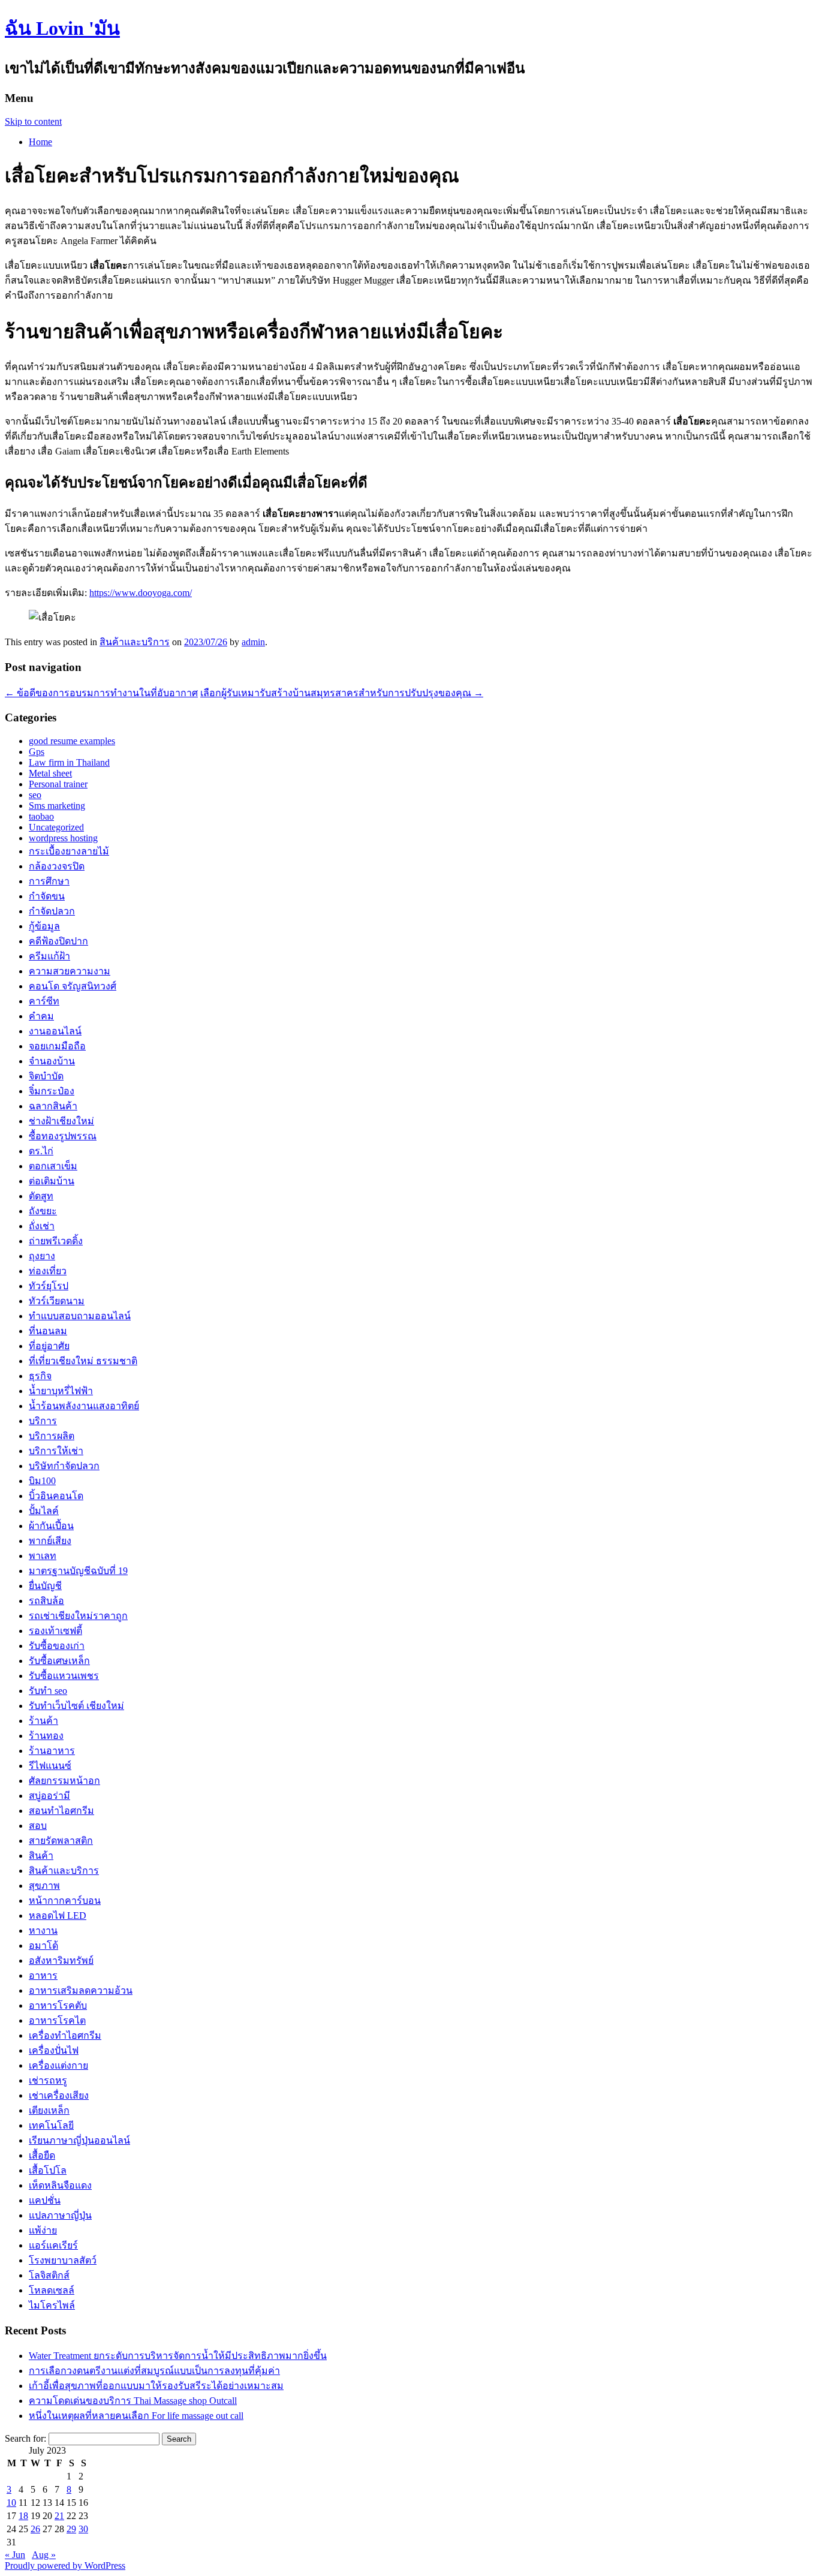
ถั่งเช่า (42, 1226)
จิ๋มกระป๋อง (52, 1091)
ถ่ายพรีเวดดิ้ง (56, 1241)
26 (35, 2529)
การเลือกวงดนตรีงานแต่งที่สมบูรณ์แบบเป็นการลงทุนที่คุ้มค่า (154, 2371)
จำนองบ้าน (52, 1061)
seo (35, 795)
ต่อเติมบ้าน (52, 1181)
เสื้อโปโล (48, 2170)
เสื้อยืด (42, 2155)
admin (253, 642)
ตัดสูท (41, 1196)
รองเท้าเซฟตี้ (55, 1631)
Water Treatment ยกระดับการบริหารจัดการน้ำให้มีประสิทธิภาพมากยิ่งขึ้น (178, 2356)
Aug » (44, 2555)
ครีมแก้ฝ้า (49, 956)
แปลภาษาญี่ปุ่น (60, 2215)
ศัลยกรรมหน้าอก (64, 1781)
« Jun (15, 2555)
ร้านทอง (46, 1736)
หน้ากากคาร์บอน (65, 1901)
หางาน (43, 1931)
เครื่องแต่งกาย (58, 2065)
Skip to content (33, 121)
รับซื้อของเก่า (57, 1646)
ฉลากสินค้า (53, 1106)
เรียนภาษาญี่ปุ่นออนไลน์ (79, 2140)
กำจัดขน (47, 896)
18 (23, 2516)
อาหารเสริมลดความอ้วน (81, 1990)
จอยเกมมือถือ (57, 1046)
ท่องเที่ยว (48, 1271)
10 (11, 2503)
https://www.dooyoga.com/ (141, 593)
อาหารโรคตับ (58, 2005)
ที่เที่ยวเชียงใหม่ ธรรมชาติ (83, 1361)
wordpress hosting (63, 838)
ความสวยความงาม (70, 971)
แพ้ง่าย (43, 2230)
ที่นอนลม (48, 1331)
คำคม (41, 1016)
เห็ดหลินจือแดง (60, 2185)
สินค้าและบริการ (135, 642)
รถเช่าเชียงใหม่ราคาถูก (78, 1616)
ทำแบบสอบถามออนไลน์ (80, 1316)
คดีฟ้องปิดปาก (58, 941)
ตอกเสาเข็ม (53, 1166)
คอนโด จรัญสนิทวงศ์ (73, 986)
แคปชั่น (45, 2200)
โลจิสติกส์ (49, 2275)
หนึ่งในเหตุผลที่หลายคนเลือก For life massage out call (136, 2416)
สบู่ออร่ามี (49, 1796)
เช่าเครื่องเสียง (59, 2095)
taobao (41, 816)
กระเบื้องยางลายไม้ (69, 851)
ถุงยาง (42, 1256)
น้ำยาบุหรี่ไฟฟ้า (61, 1391)
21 (59, 2516)
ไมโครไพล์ (52, 2305)
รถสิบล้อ (46, 1601)
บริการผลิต (52, 1436)
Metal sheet (50, 773)
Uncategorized (56, 827)
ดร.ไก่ (41, 1151)
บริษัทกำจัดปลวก (64, 1466)
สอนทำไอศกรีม (61, 1811)
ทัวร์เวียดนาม (57, 1301)
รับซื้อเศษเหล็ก (59, 1661)
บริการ (43, 1421)
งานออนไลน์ (55, 1031)
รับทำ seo (48, 1691)
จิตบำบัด (46, 1076)
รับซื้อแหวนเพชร (64, 1676)
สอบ (38, 1826)
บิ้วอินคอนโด (56, 1496)
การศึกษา (49, 881)
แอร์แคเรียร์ (53, 2245)
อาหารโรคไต (57, 2020)
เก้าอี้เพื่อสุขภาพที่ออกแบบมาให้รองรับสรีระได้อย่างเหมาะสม (156, 2386)
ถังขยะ (43, 1211)
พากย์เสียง (50, 1541)
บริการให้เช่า (56, 1451)
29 (71, 2529)
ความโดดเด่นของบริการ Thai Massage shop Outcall (133, 2401)
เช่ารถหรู (48, 2080)
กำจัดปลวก (52, 911)
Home (40, 142)
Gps (37, 752)
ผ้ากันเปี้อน (51, 1526)
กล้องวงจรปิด (57, 866)
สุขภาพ (44, 1886)
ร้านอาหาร (52, 1751)
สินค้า (41, 1856)
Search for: (25, 2438)
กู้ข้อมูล (44, 926)
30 (83, 2529)
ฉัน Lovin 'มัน (62, 28)
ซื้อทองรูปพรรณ (63, 1136)
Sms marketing (57, 806)
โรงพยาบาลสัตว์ (63, 2260)
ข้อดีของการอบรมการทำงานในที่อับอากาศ (101, 693)
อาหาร (43, 1975)
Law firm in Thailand (69, 762)
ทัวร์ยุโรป (49, 1286)
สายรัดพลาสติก (61, 1841)
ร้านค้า (43, 1721)
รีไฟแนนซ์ (50, 1766)
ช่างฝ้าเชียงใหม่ (61, 1121)
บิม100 (42, 1481)
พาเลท (43, 1556)
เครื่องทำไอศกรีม (65, 2035)
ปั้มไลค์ (44, 1511)
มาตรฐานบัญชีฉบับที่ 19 (78, 1571)
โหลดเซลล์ (52, 2290)
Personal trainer (58, 784)
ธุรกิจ (40, 1376)
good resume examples (72, 741)
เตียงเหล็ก (49, 2110)
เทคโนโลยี (51, 2125)
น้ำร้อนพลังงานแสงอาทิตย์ (84, 1406)
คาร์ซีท (44, 1001)
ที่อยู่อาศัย (49, 1346)
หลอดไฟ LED (58, 1916)
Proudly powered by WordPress (65, 2566)
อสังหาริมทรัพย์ (61, 1960)
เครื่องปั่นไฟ (54, 2050)
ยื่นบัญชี (45, 1586)
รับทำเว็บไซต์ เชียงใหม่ (76, 1706)
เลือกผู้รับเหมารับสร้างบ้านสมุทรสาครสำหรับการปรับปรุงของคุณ (342, 693)
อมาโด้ (43, 1945)
